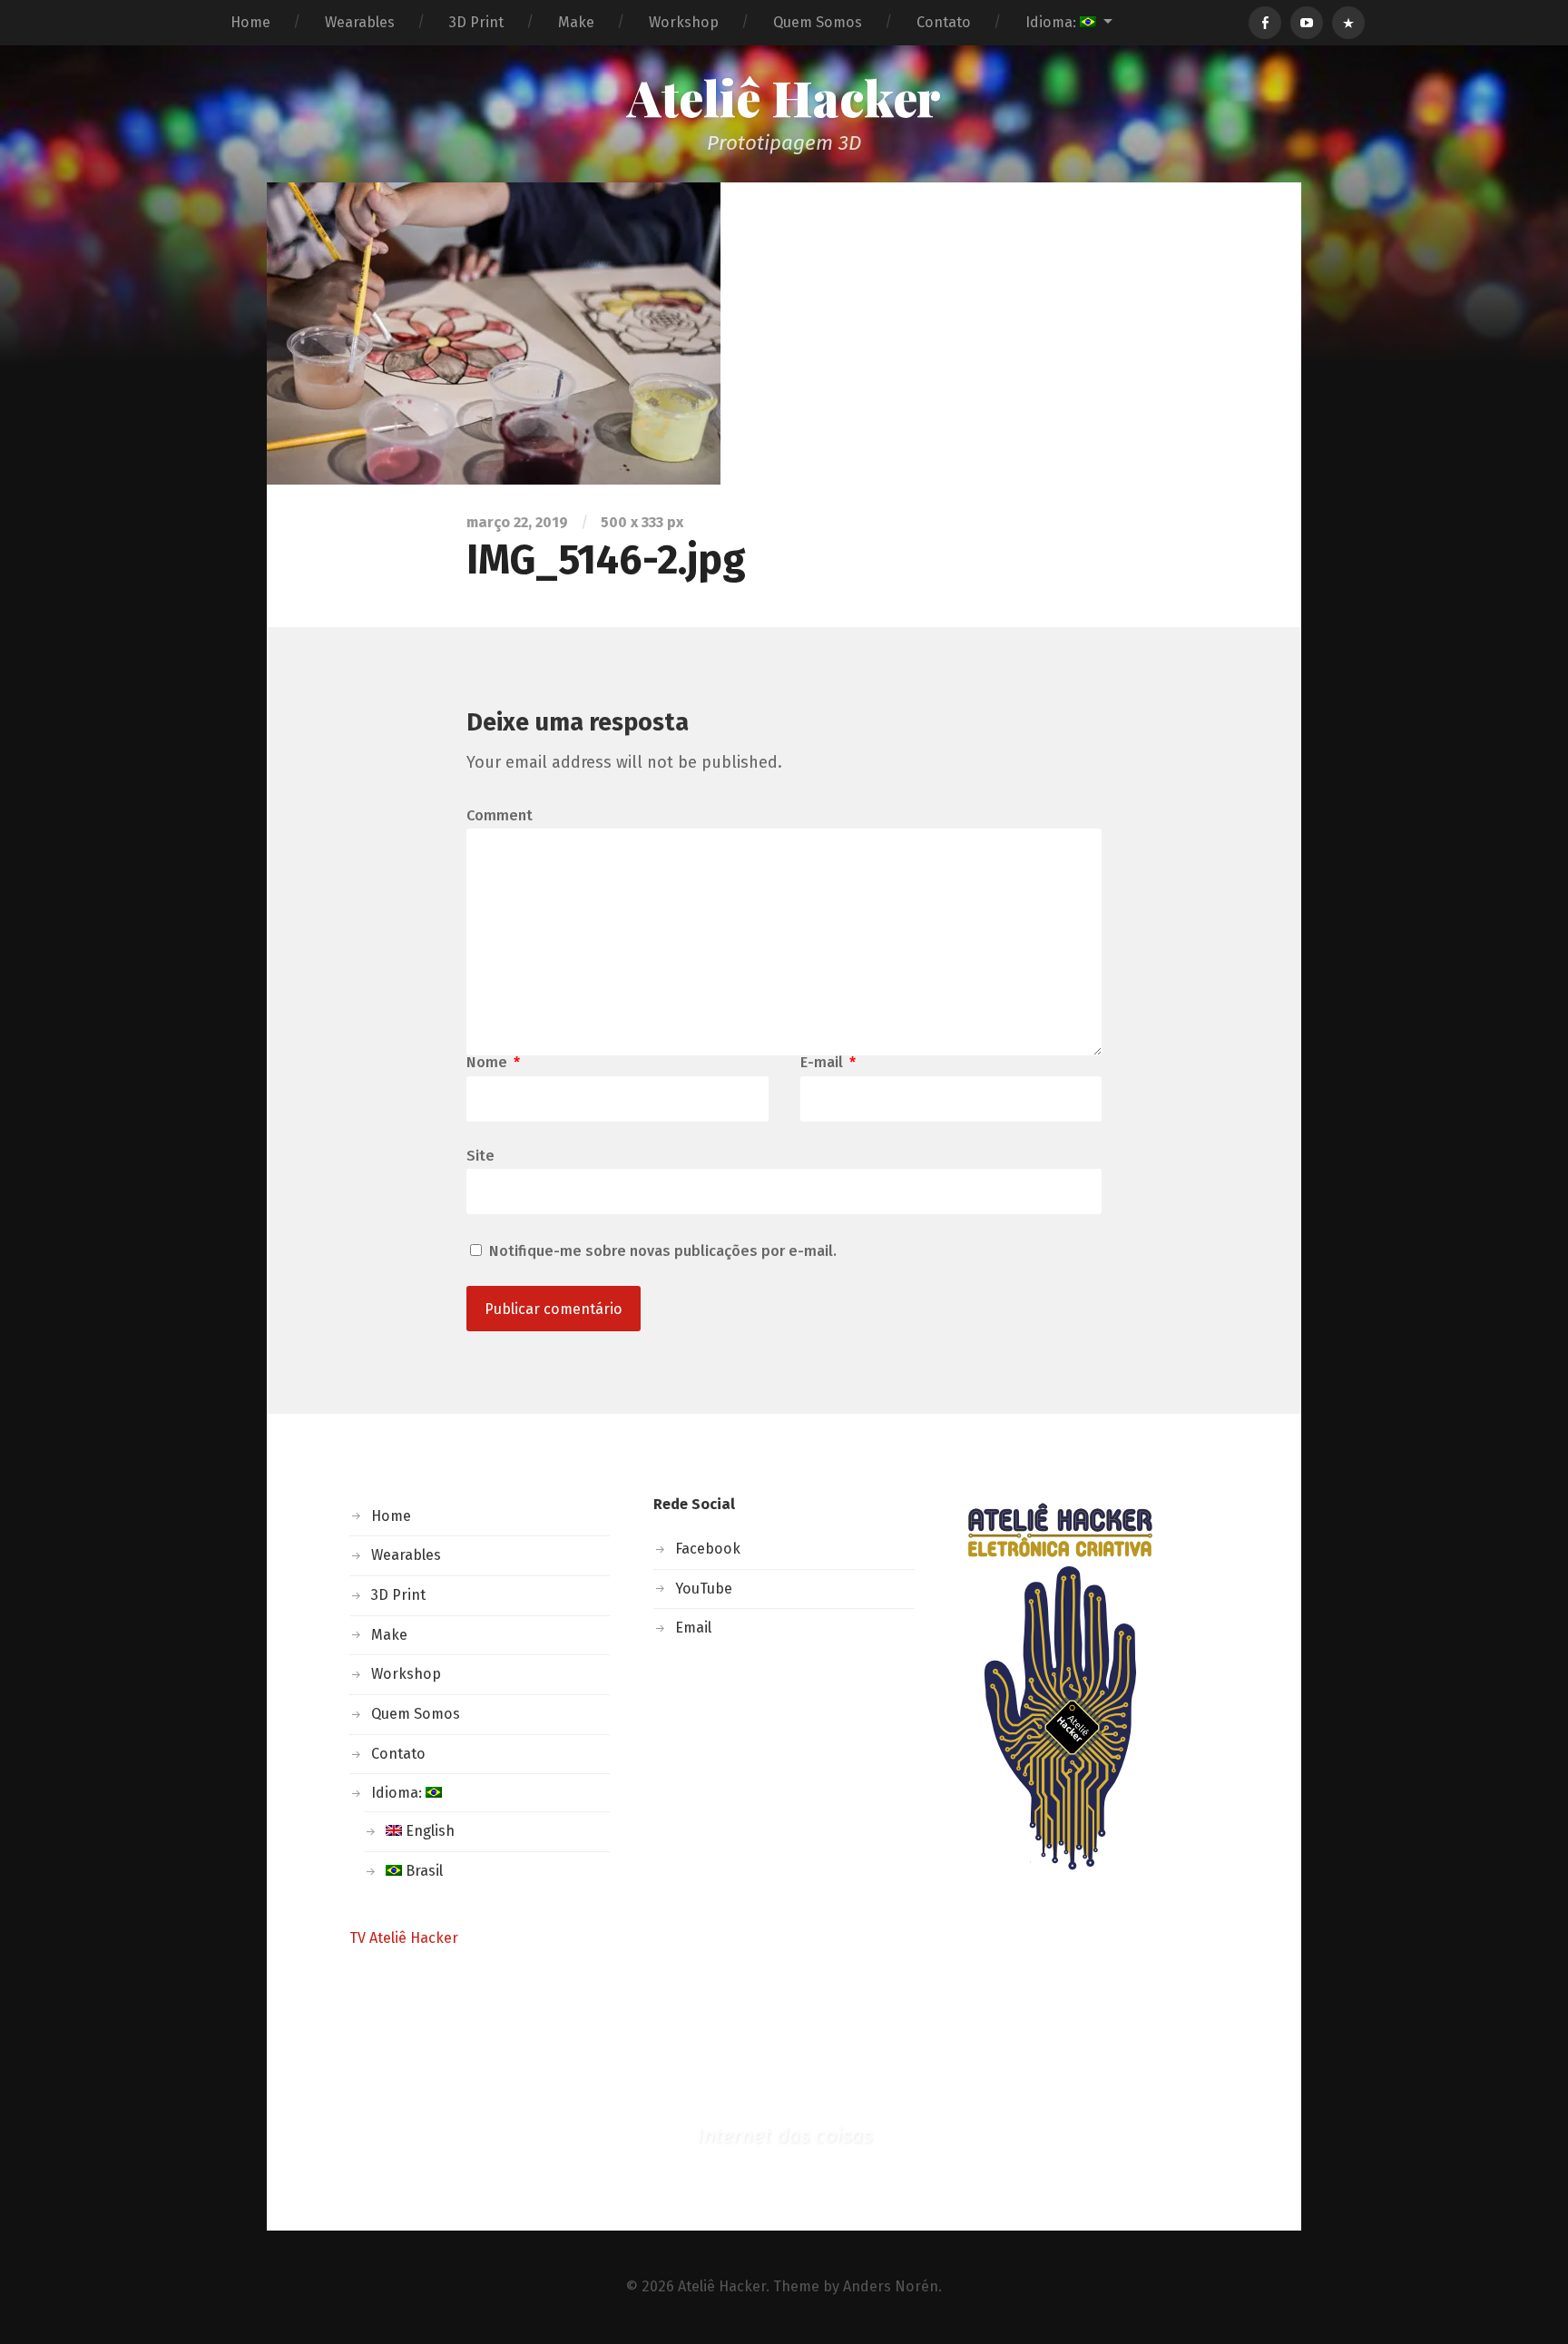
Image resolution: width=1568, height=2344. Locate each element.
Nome (493, 1063)
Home (250, 22)
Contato (944, 22)
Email (693, 1628)
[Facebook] (1265, 23)
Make (576, 22)
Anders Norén (891, 2286)
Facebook (708, 1549)
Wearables (360, 22)
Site (480, 1155)
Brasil (422, 1871)
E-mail (828, 1063)
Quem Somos (818, 22)
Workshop (684, 22)
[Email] (1348, 23)
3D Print (476, 22)
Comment (500, 816)
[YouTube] (1307, 23)
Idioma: (1053, 22)
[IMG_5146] (784, 333)
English (428, 1831)
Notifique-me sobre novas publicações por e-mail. (663, 1251)
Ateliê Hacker (784, 97)
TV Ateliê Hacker (404, 1938)
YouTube (704, 1589)
